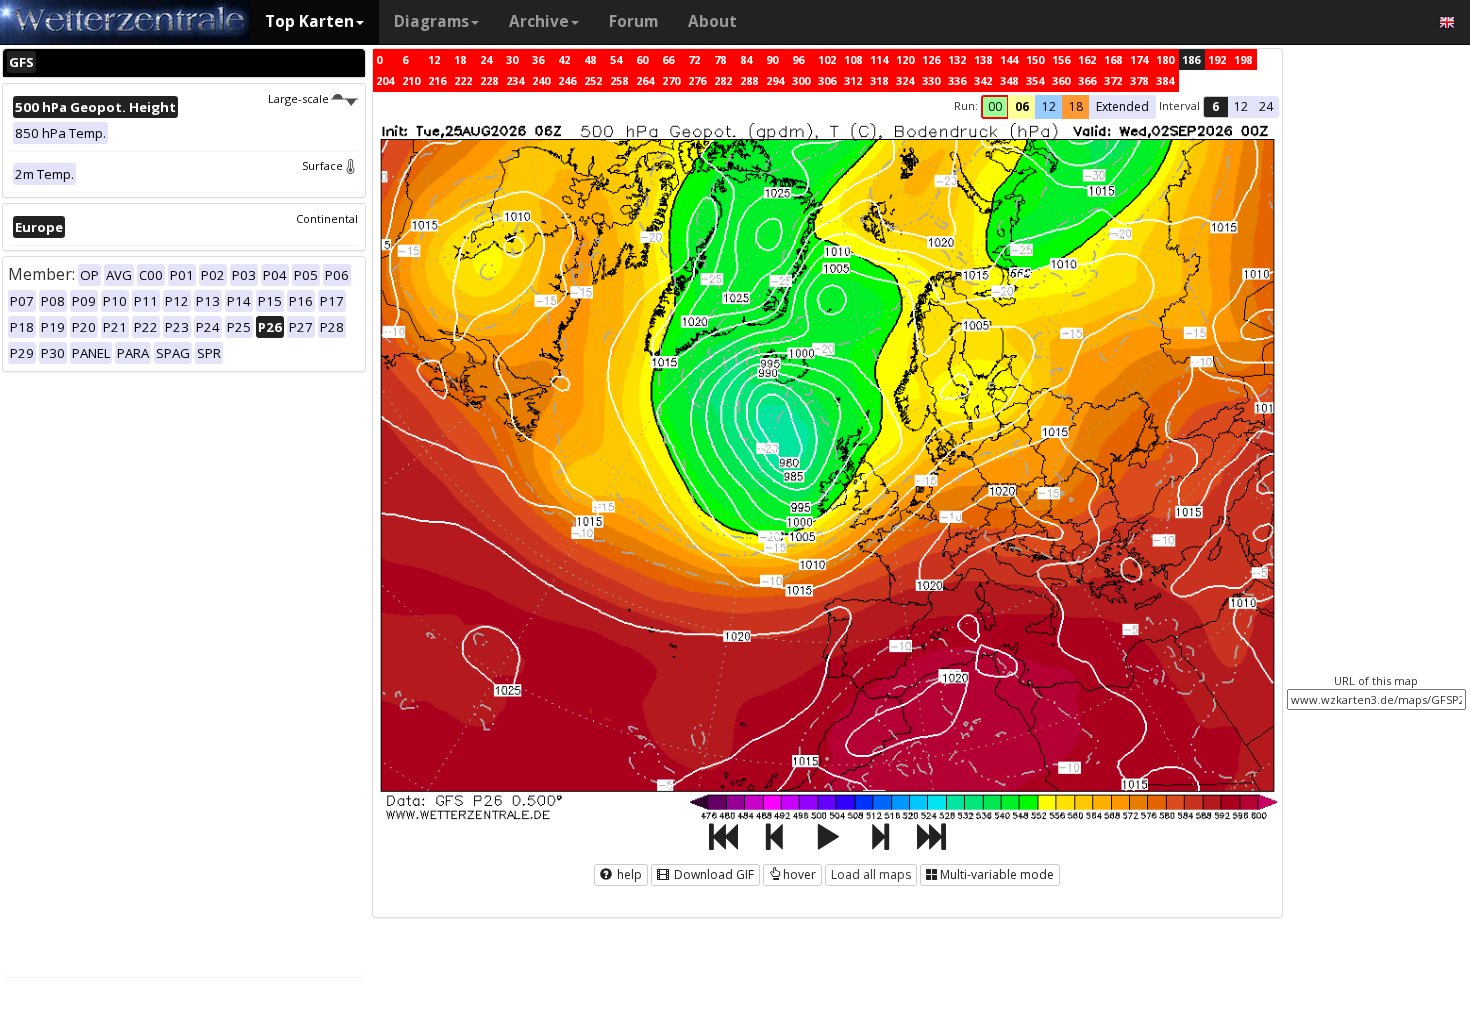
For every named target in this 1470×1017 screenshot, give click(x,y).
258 (619, 80)
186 (1191, 59)
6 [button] (1215, 106)
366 (1087, 80)
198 (1243, 59)
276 (697, 80)
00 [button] (995, 106)
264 (645, 80)
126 (931, 59)
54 (616, 59)
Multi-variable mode (997, 874)
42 (564, 59)
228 (489, 80)
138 (983, 59)
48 (590, 59)
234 (515, 80)
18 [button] (1076, 106)
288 (749, 80)
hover (799, 874)
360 (1061, 80)
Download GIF (712, 874)
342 (983, 80)
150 (1035, 59)
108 (853, 59)
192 (1217, 59)
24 (486, 59)
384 (1165, 80)
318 (879, 80)
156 (1061, 59)
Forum (633, 21)
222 (463, 80)
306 (827, 80)
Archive (539, 21)
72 (694, 59)
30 (512, 59)
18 (460, 59)
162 (1087, 59)
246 (567, 80)
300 (801, 80)
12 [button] (1049, 106)
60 (642, 59)
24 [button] (1266, 106)
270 (671, 80)
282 (723, 80)
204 (385, 80)
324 (905, 80)
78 (720, 59)
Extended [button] (1122, 106)
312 (853, 80)
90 (772, 59)
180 (1165, 59)
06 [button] (1022, 106)
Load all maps (871, 874)
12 (434, 59)
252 (593, 80)
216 (437, 80)
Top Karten (309, 21)
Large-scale (298, 98)
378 (1139, 80)
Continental (327, 218)
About (712, 21)
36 (538, 59)
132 (957, 59)
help (628, 874)
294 (775, 80)
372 (1113, 80)
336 (957, 80)
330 (931, 80)
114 (879, 59)
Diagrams (431, 21)
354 (1035, 80)
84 (746, 59)
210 (411, 80)
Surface (322, 165)
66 (668, 59)
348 (1009, 80)
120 (905, 59)
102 (827, 59)
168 (1113, 59)
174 (1139, 59)
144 (1009, 59)
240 (541, 80)
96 (798, 59)
